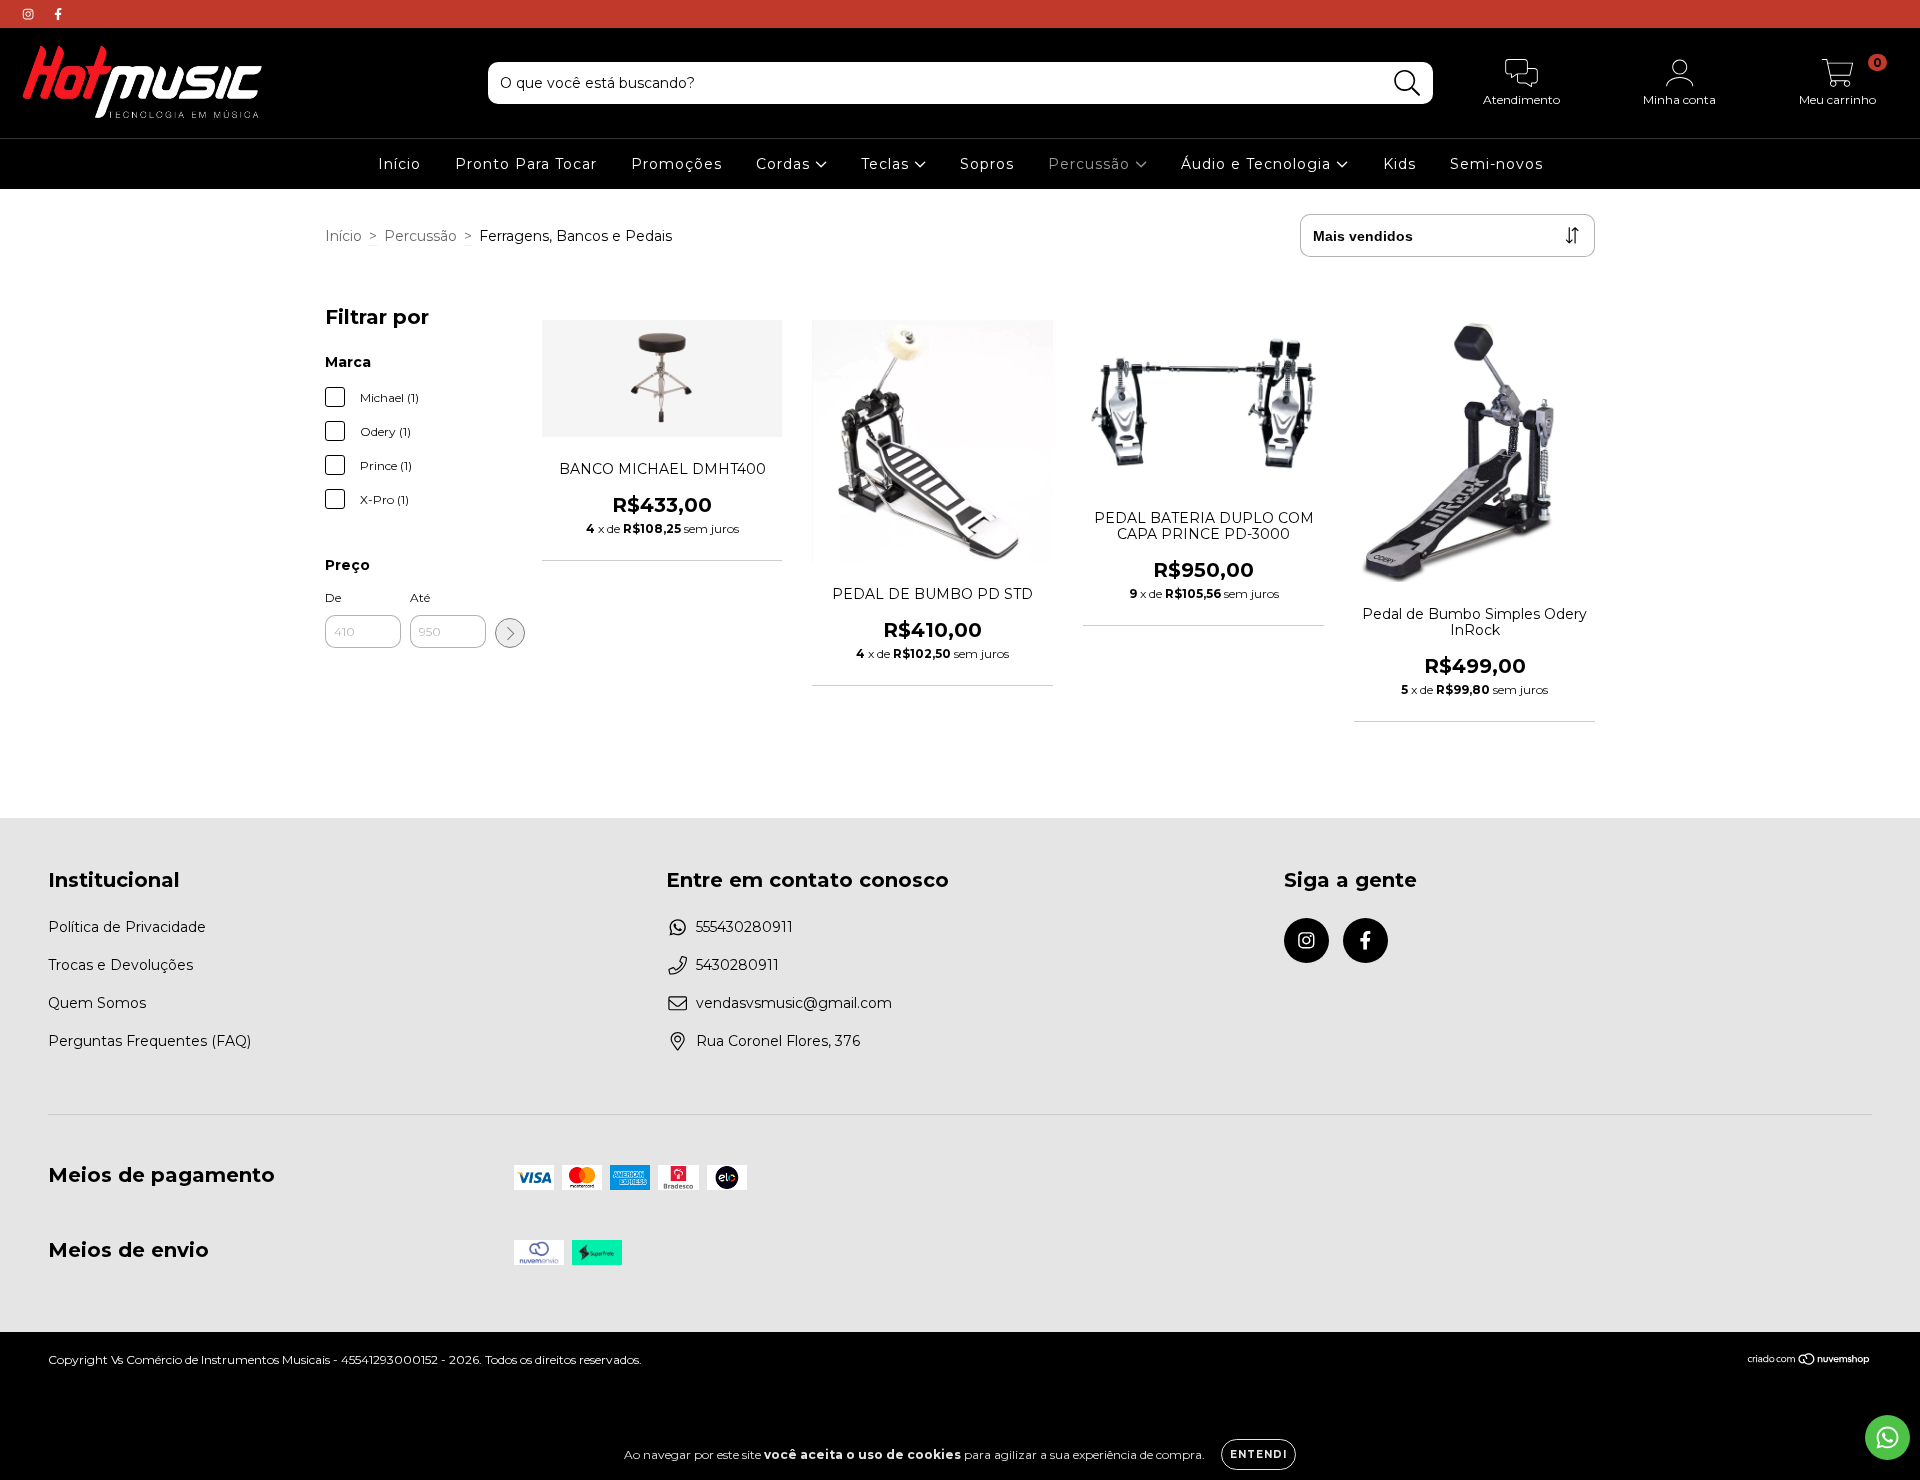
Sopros (987, 164)
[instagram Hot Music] (30, 14)
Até (420, 597)
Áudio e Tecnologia (1258, 164)
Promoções (676, 164)
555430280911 (744, 927)
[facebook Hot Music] (58, 14)
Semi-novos (1496, 164)
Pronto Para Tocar (526, 164)
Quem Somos (97, 1003)
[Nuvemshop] (1809, 1361)
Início (399, 164)
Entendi (1258, 1454)
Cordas (785, 164)
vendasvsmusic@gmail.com (794, 1003)
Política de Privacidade (127, 927)
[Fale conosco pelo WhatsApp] (1887, 1437)
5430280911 (737, 965)
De (333, 597)
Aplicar (510, 633)
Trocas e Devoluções (120, 965)
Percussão (1091, 164)
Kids (1399, 164)
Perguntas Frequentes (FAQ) (149, 1041)
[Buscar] (1407, 83)
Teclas (887, 164)
